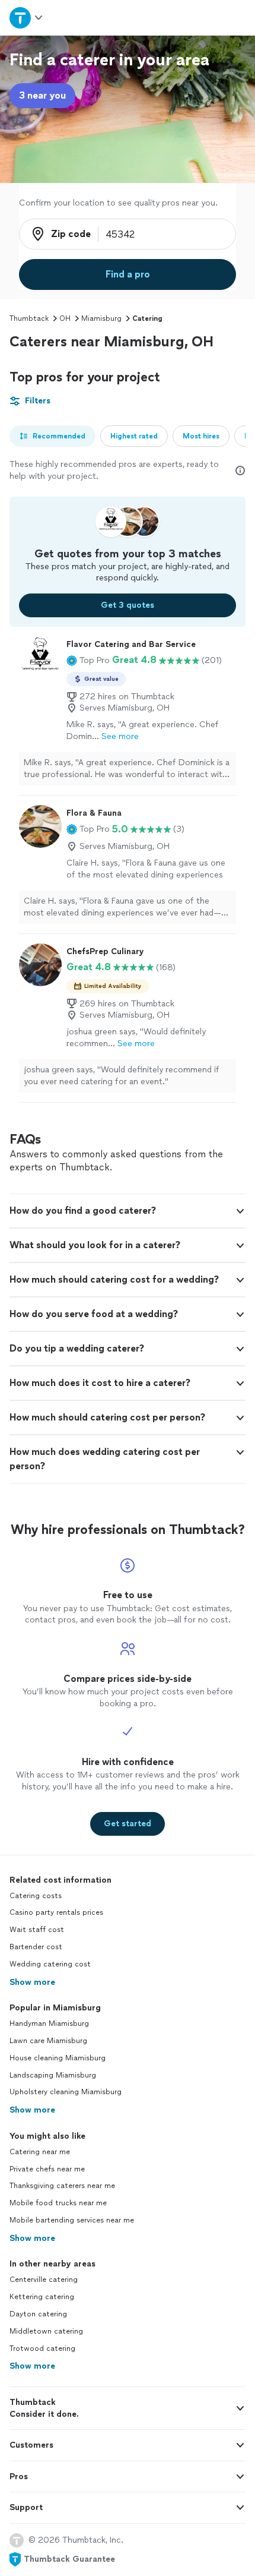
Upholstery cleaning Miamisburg (66, 2092)
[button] (88, 660)
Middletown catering (46, 2331)
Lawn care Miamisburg (48, 2041)
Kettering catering (42, 2297)
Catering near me (40, 2152)
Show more (32, 1982)
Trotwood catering (42, 2348)
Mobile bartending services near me (72, 2220)
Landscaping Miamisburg (53, 2075)
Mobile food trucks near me (58, 2203)
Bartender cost (36, 1947)
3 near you (42, 95)
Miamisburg (101, 318)
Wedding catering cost (50, 1964)
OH (65, 318)
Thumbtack (29, 318)
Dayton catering (38, 2314)
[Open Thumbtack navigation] (27, 18)
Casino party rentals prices (56, 1912)
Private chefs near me (47, 2169)
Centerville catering (44, 2280)
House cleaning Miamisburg (58, 2058)
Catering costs (36, 1896)
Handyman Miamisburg (49, 2023)
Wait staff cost (37, 1930)
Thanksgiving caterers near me (62, 2186)
